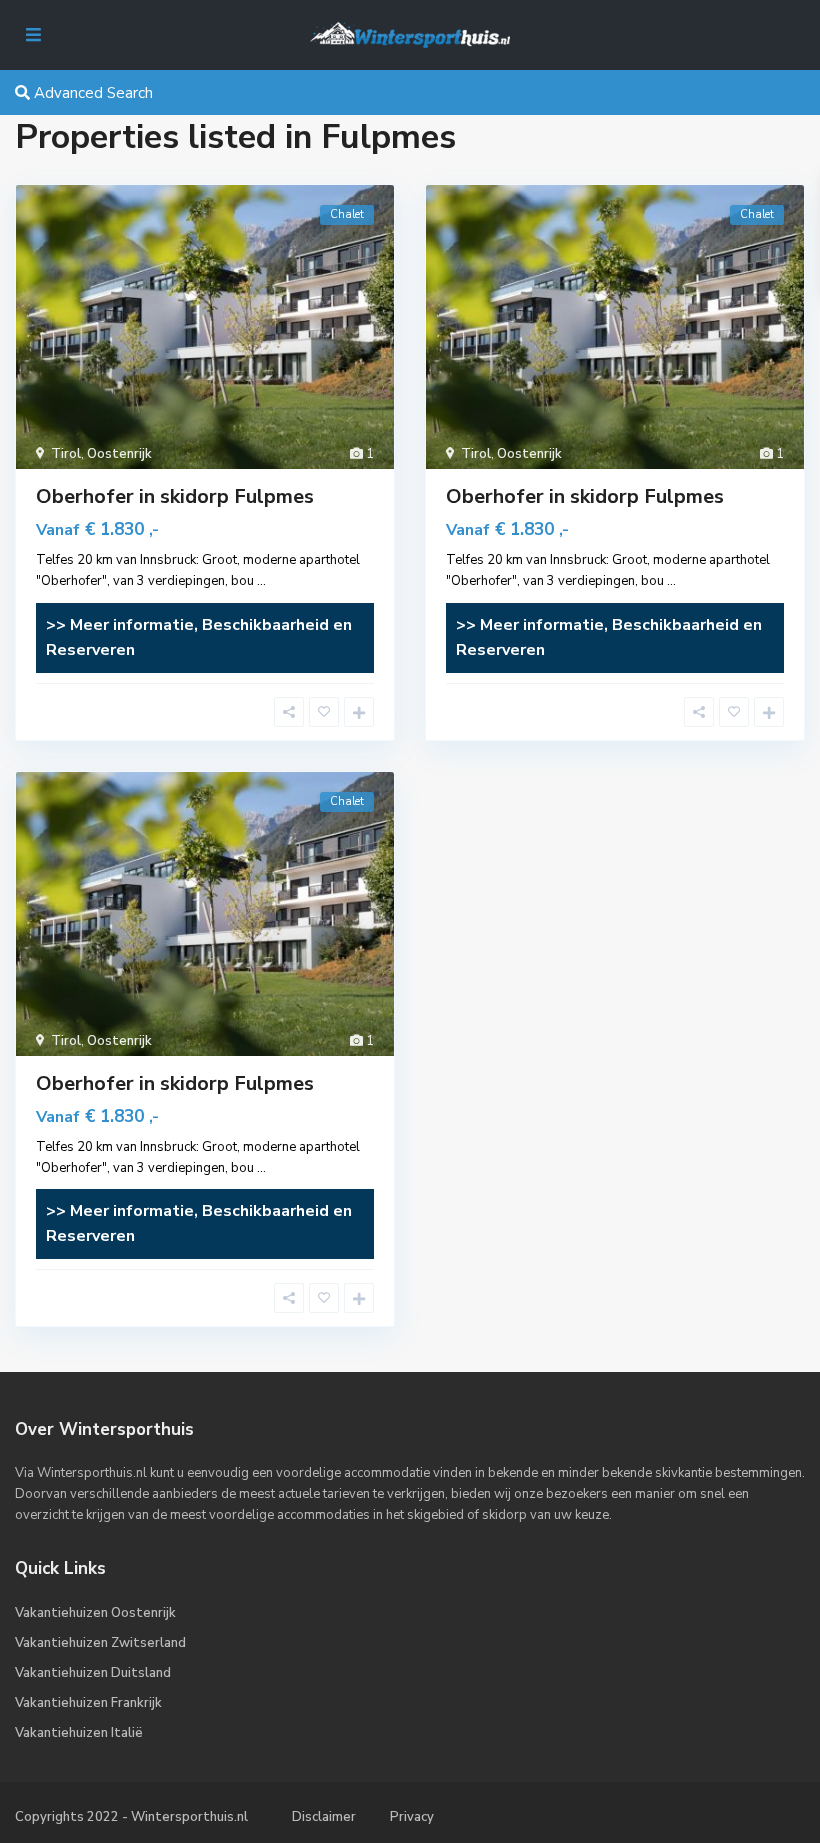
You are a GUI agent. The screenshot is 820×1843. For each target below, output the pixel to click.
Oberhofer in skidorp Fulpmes (175, 496)
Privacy (412, 1817)
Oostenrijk (119, 454)
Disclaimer (324, 1817)
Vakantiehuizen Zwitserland (100, 1643)
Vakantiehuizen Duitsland (93, 1673)
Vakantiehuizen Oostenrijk (95, 1613)
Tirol (66, 454)
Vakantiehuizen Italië (79, 1733)
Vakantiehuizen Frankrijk (88, 1703)
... (261, 581)
